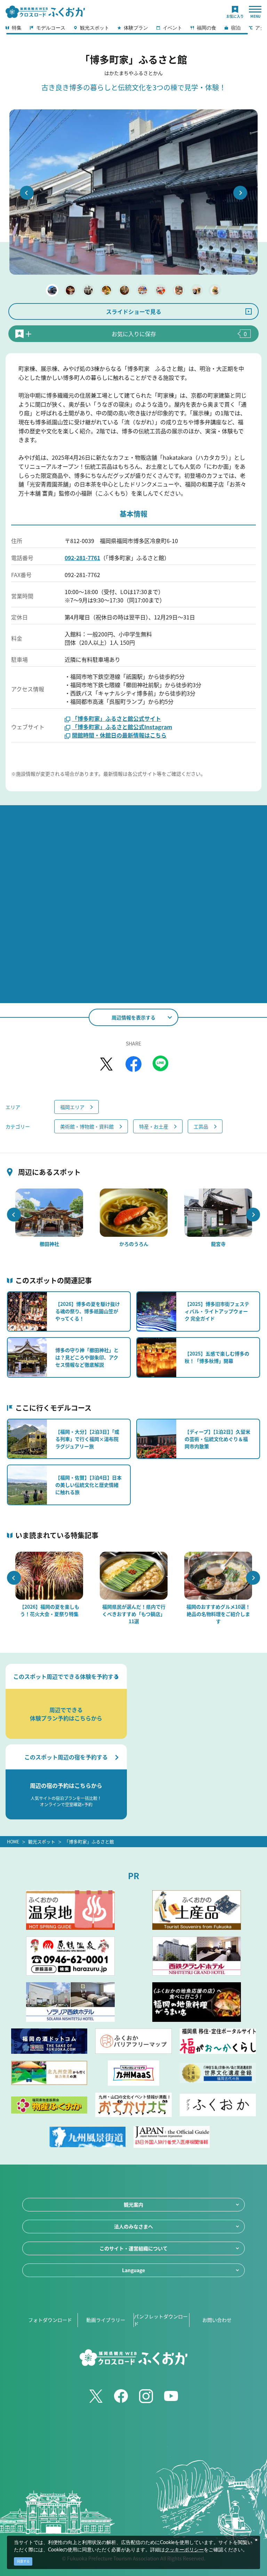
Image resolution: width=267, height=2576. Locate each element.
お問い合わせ (217, 2320)
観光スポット (42, 1841)
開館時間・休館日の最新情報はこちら (119, 735)
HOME (13, 1841)
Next (240, 193)
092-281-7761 (82, 558)
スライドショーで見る (134, 311)
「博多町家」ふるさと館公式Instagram (122, 727)
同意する (23, 2561)
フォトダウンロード (50, 2320)
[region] (133, 30)
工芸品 (201, 1126)
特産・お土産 (154, 1126)
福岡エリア (72, 1107)
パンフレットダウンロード (161, 2320)
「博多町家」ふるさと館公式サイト (116, 718)
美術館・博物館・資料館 (87, 1126)
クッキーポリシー (184, 2550)
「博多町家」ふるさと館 (89, 1841)
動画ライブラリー (106, 2320)
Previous (27, 193)
